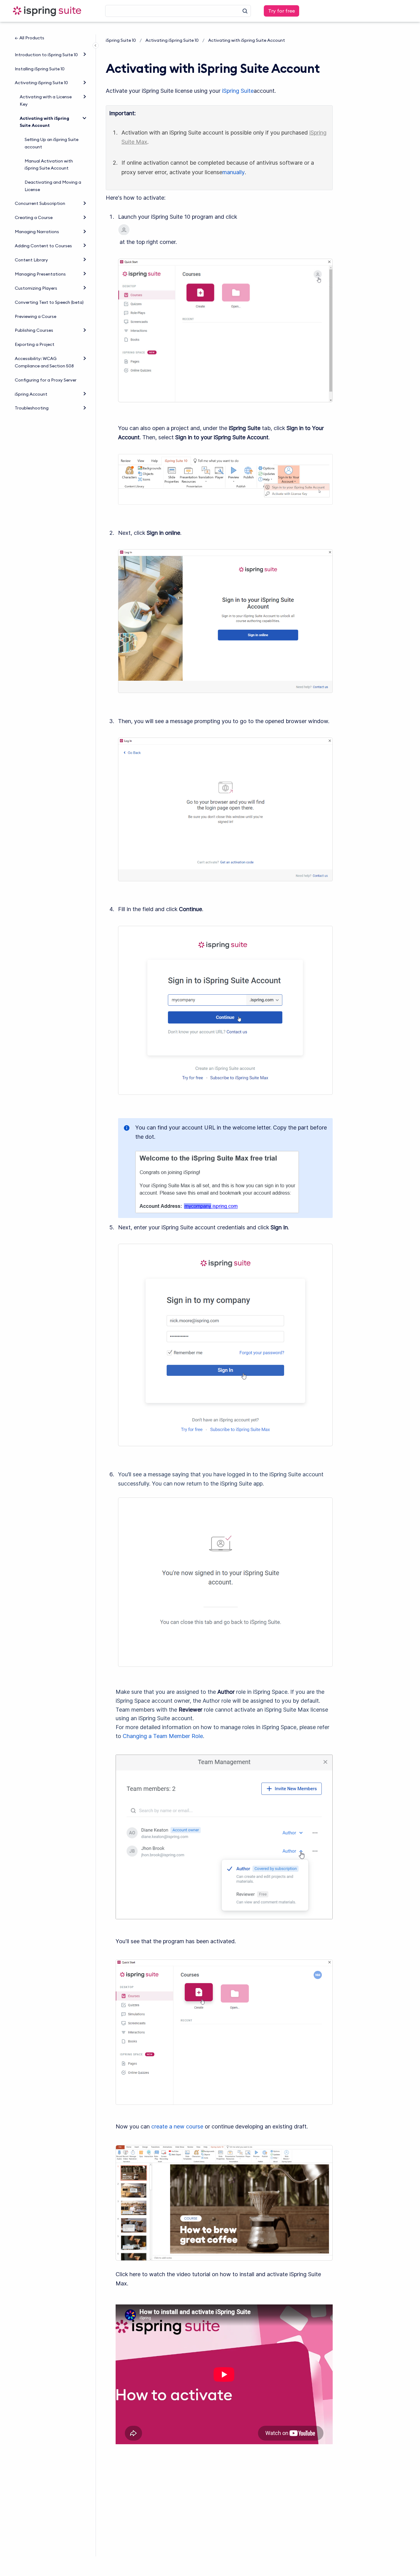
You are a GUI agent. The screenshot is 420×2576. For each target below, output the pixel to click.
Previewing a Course (36, 316)
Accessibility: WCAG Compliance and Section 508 (44, 362)
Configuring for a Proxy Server (46, 380)
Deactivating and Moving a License (53, 186)
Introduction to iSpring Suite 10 (46, 55)
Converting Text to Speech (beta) (49, 302)
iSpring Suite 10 (121, 40)
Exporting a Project (35, 344)
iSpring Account (31, 394)
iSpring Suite (238, 91)
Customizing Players (36, 288)
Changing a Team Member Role (163, 1736)
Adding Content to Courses (43, 246)
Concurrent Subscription (40, 203)
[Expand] (85, 54)
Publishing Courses (34, 330)
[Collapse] (85, 118)
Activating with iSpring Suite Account (44, 122)
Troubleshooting (32, 408)
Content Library (31, 260)
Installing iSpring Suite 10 (40, 69)
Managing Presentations (40, 274)
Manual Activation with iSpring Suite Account (49, 165)
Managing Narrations (37, 232)
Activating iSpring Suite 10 (41, 83)
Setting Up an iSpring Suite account (52, 143)
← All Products (30, 38)
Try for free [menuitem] (281, 11)
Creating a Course (34, 217)
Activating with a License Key (46, 100)
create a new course (177, 2126)
